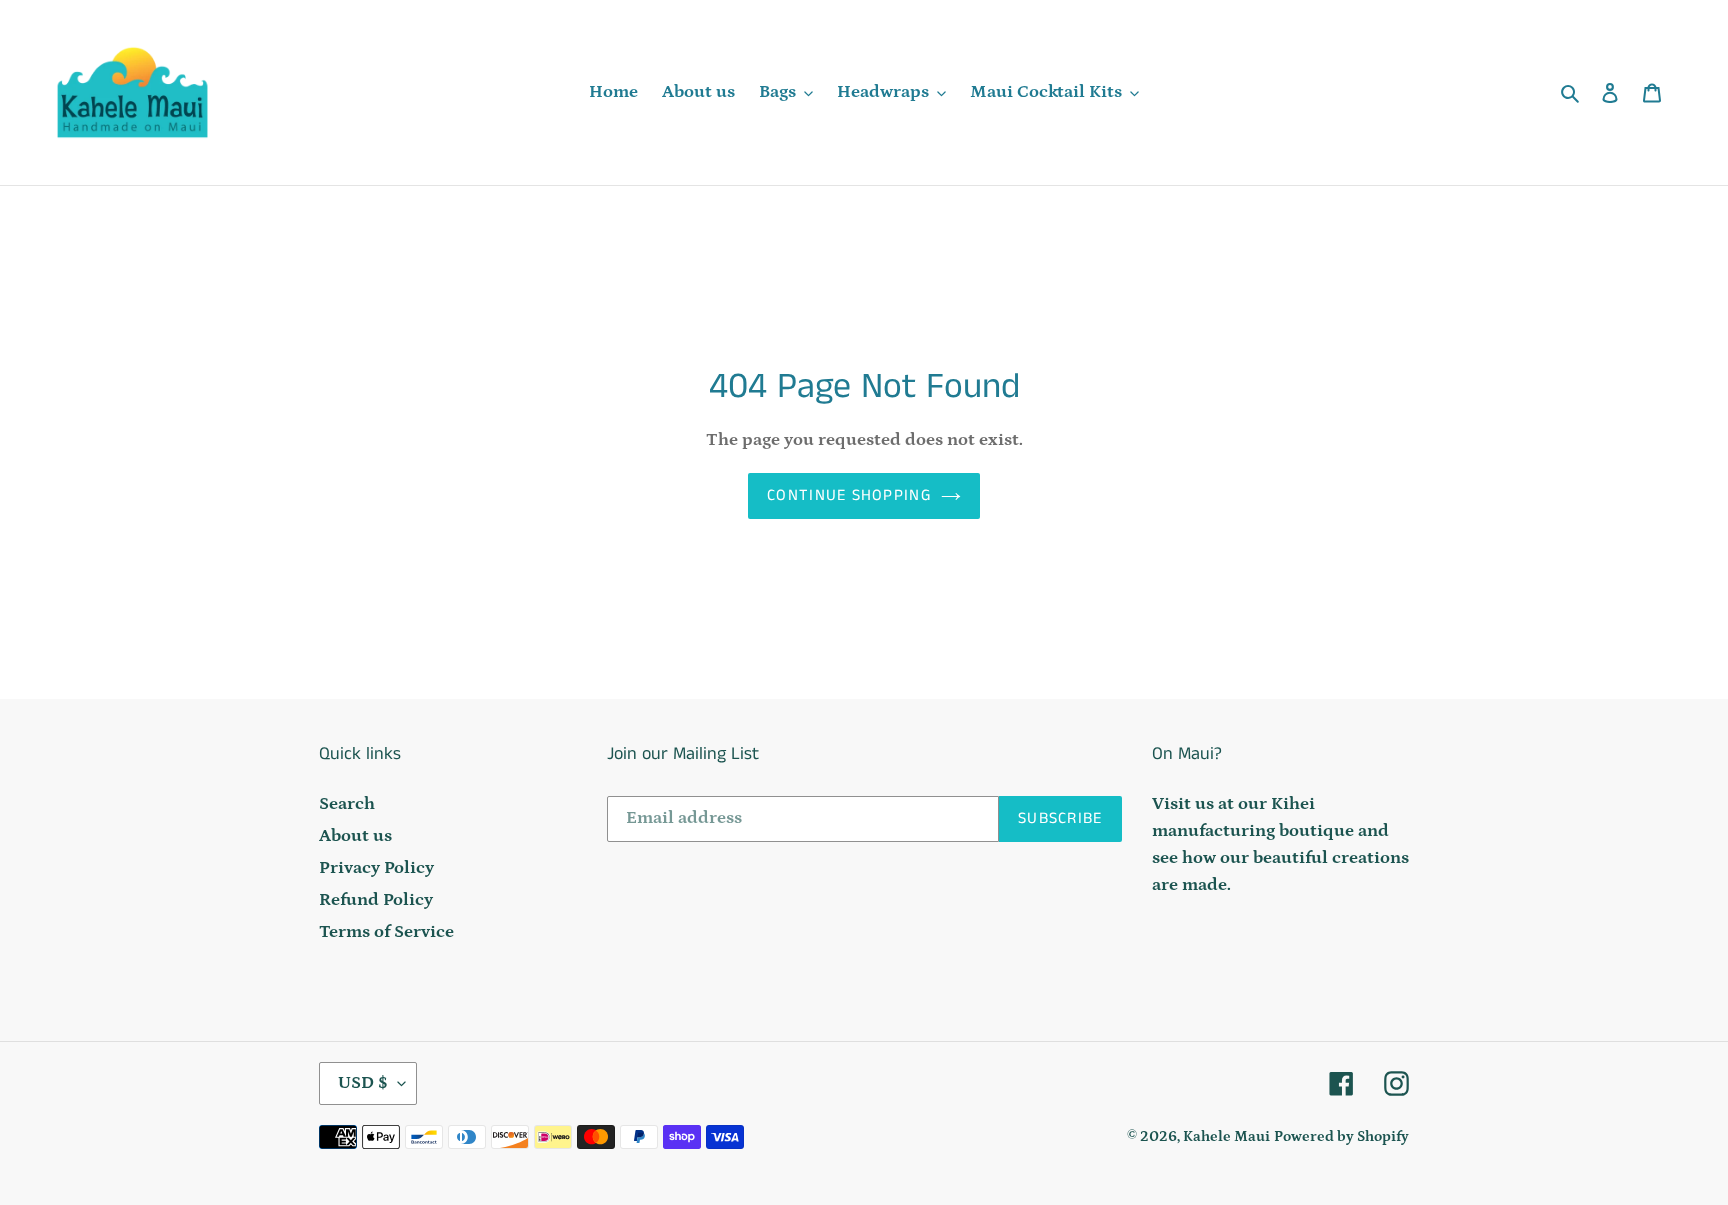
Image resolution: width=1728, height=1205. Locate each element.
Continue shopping (849, 495)
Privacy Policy (376, 868)
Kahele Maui (1226, 1136)
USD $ (363, 1083)
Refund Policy (376, 900)
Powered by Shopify (1341, 1136)
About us (355, 836)
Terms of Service (386, 932)
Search (347, 804)
